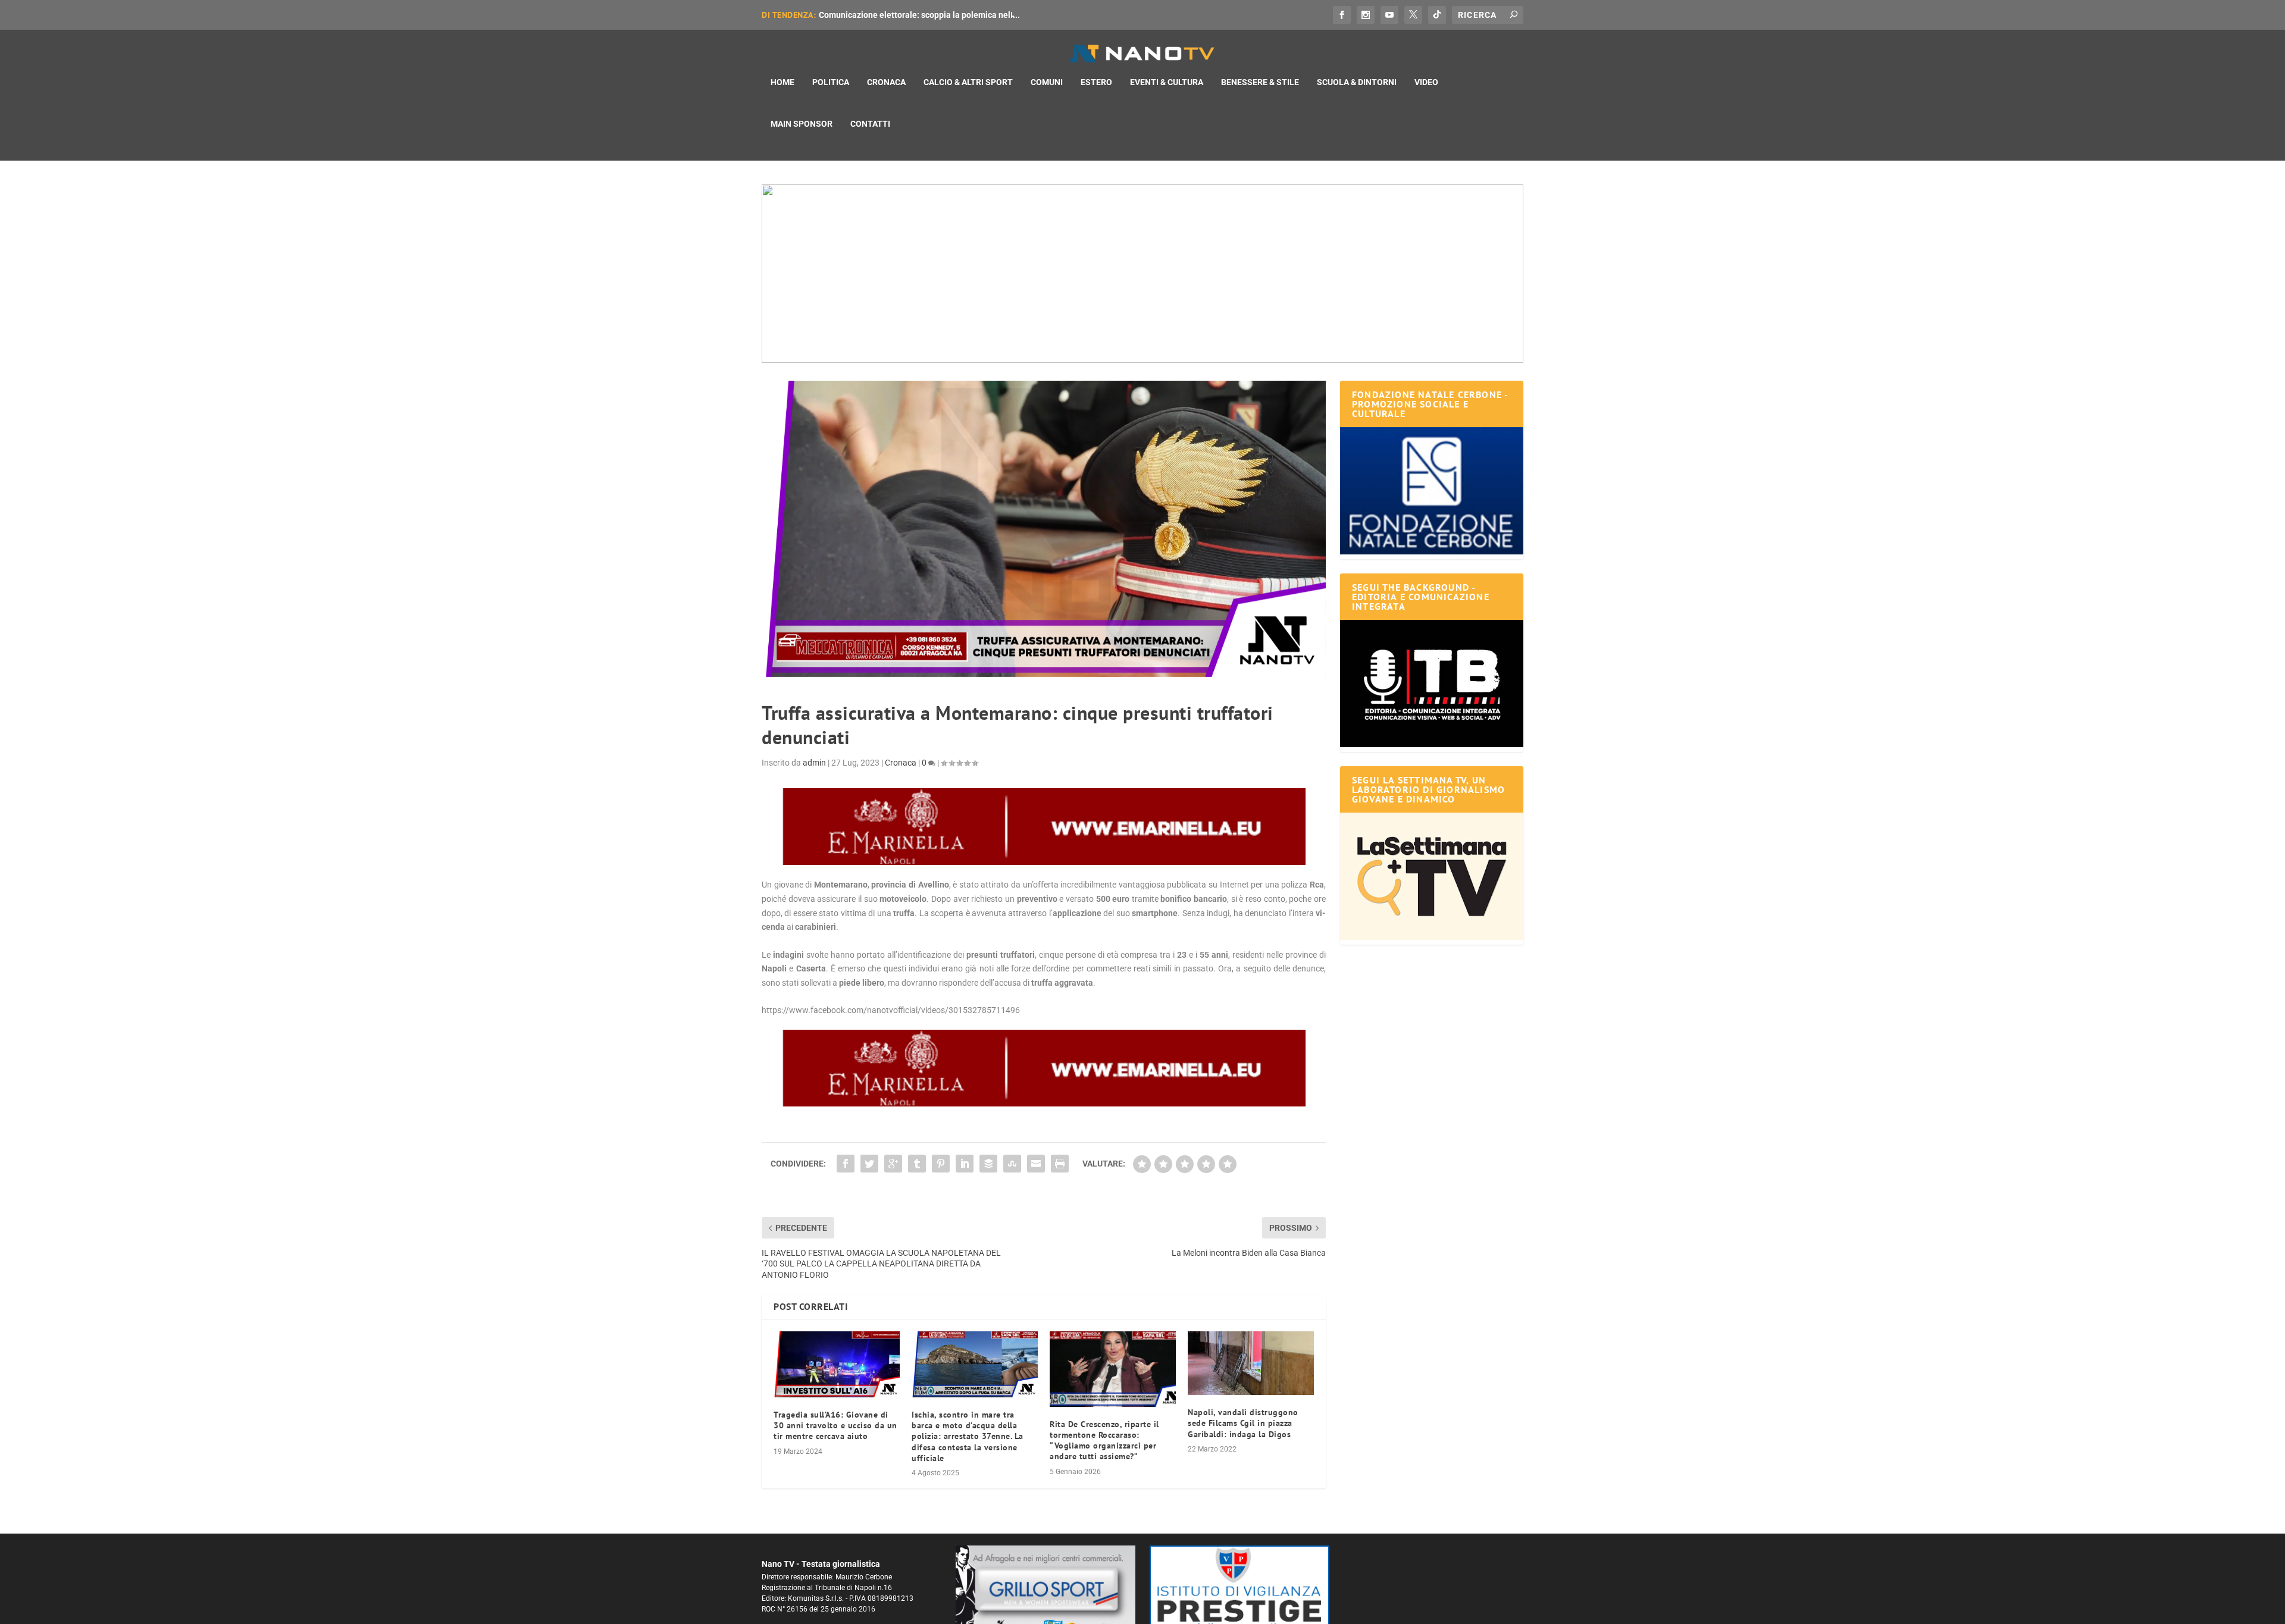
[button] (1142, 274)
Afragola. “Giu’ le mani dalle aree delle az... (901, 15)
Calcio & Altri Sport (968, 82)
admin (814, 763)
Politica (831, 82)
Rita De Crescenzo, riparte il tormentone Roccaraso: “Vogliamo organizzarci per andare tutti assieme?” (1104, 1440)
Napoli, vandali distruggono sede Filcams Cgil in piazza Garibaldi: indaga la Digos (1243, 1423)
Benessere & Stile (1260, 82)
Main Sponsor (802, 124)
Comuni (1047, 82)
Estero (1096, 82)
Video (1426, 82)
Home (782, 82)
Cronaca (886, 82)
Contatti (870, 124)
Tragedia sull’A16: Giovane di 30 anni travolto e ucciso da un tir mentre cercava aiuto (835, 1425)
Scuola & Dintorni (1357, 82)
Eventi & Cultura (1167, 82)
